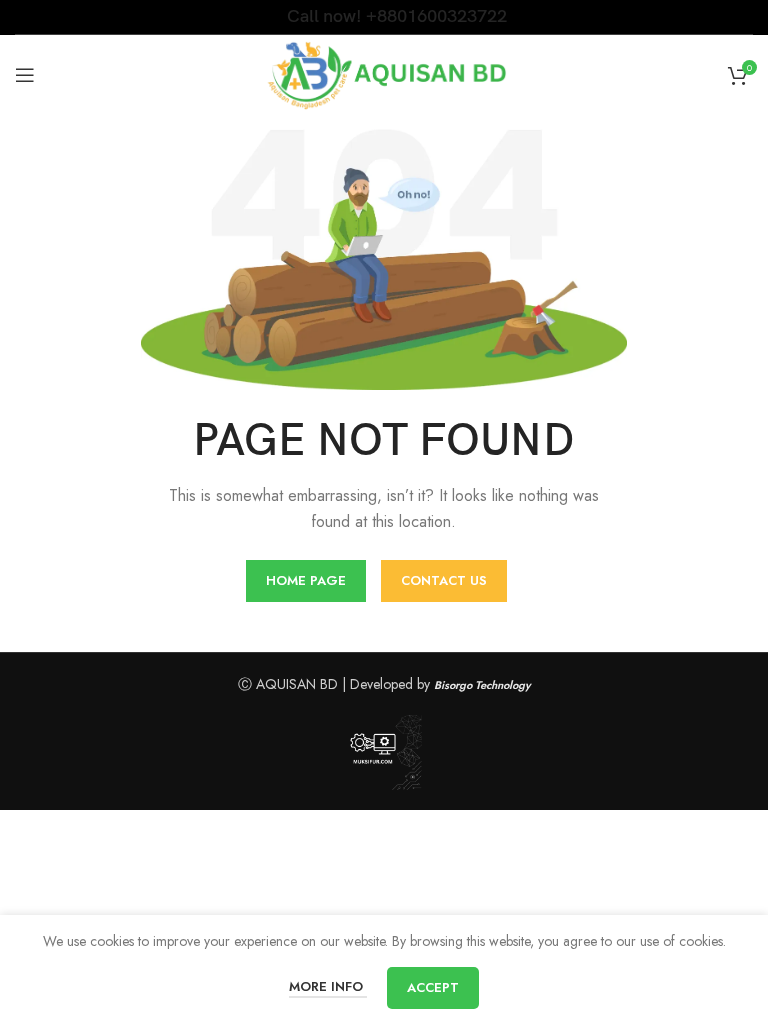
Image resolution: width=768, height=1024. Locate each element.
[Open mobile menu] (25, 75)
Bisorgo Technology (482, 685)
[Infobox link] (384, 16)
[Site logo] (384, 73)
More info (328, 986)
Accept (433, 987)
